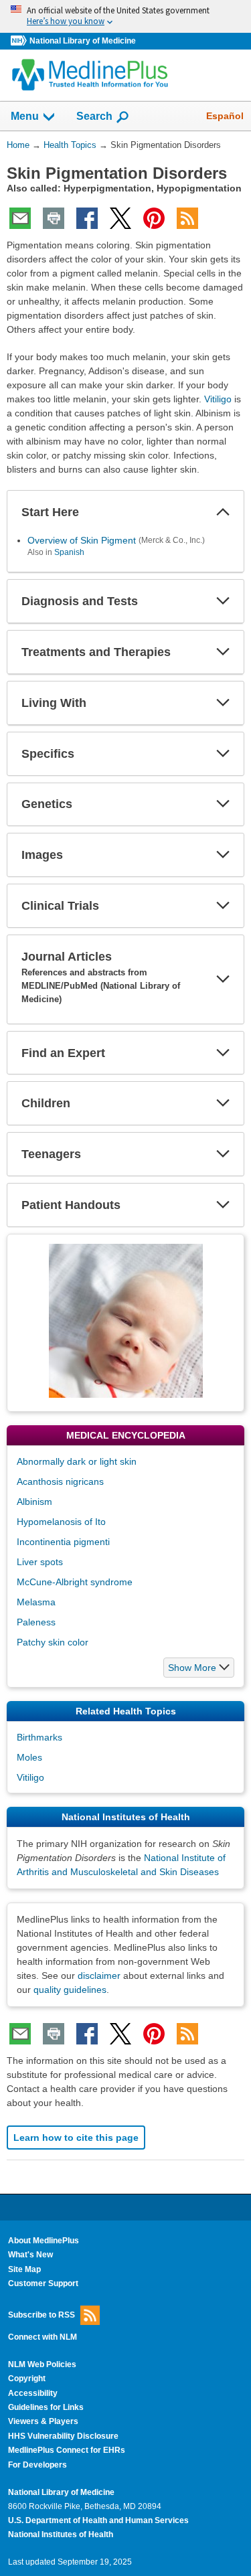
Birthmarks (39, 1737)
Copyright (27, 2379)
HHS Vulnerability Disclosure (63, 2436)
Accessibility (33, 2393)
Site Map (24, 2269)
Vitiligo (218, 399)
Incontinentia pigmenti (63, 1542)
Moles (29, 1757)
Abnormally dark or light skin (77, 1461)
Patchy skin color (53, 1642)
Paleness (36, 1622)
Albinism (34, 1502)
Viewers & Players (43, 2421)
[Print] (54, 218)
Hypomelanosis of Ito (61, 1522)
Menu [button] (25, 116)
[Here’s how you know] (125, 16)
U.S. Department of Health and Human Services (98, 2520)
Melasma (36, 1602)
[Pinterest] (154, 218)
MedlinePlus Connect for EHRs (67, 2450)
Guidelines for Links (46, 2407)
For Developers (37, 2465)
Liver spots (40, 1562)
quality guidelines (70, 1990)
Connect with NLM (43, 2337)
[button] (223, 512)
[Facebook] (87, 218)
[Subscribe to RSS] (187, 218)
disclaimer (99, 1976)
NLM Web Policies (42, 2364)
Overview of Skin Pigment (82, 540)
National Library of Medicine (83, 41)
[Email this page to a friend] (20, 218)
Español (225, 116)
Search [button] (94, 116)
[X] (120, 218)
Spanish (69, 552)
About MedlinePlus (44, 2241)
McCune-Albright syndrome (75, 1582)
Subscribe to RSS (41, 2314)
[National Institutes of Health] (20, 41)
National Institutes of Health (61, 2534)
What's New (30, 2255)
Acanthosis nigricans (60, 1481)
